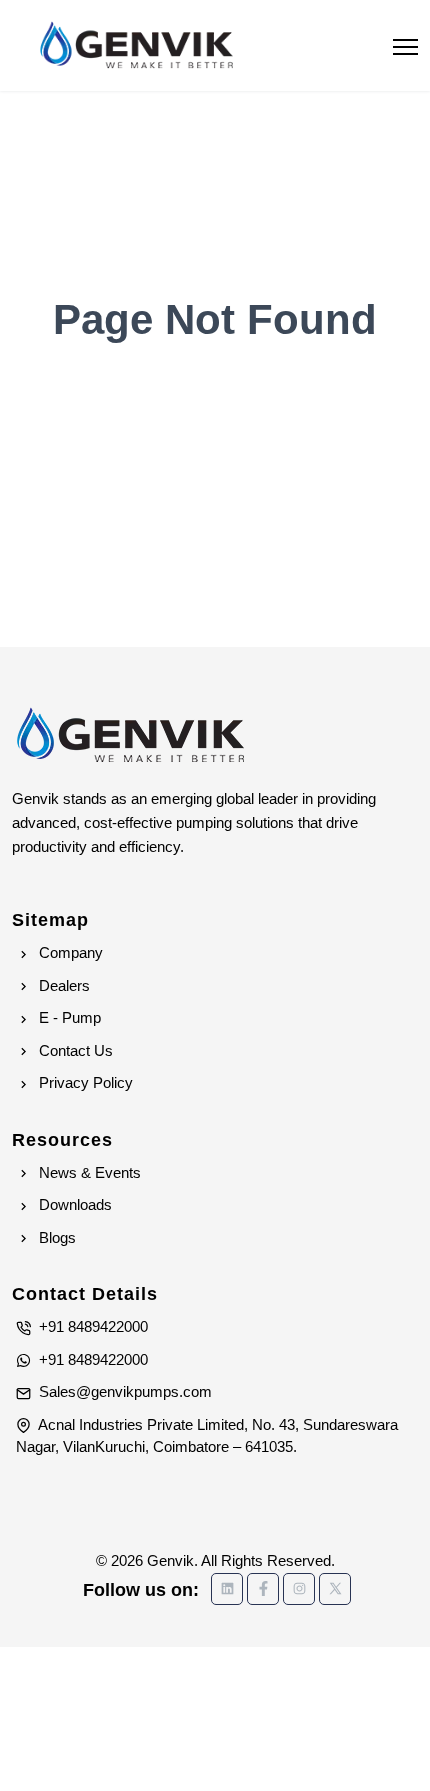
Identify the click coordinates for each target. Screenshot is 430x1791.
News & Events (88, 1172)
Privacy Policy (84, 1082)
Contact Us (74, 1050)
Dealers (62, 985)
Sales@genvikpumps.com (123, 1391)
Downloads (73, 1204)
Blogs (55, 1237)
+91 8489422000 (91, 1326)
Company (69, 952)
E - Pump (68, 1017)
